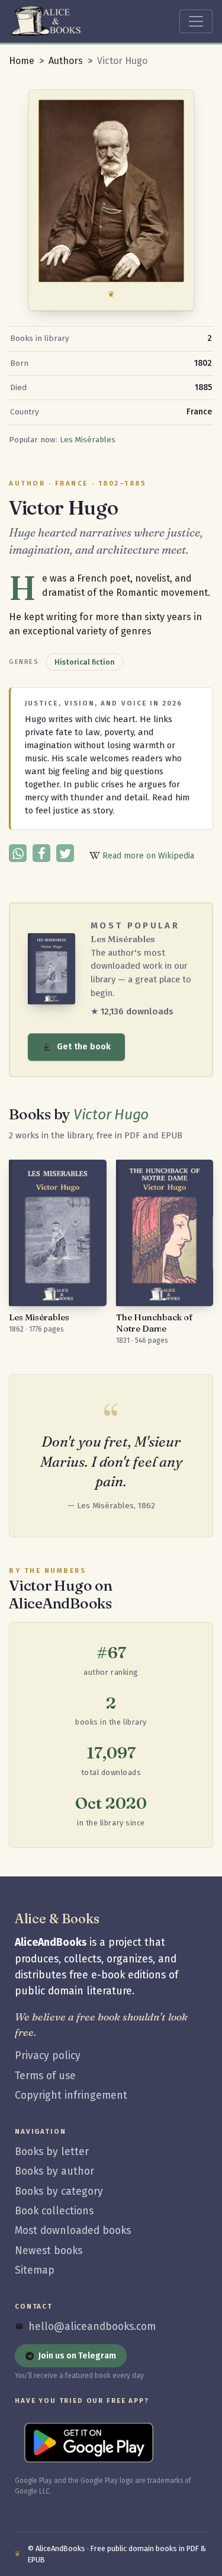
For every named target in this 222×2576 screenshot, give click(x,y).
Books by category (59, 2192)
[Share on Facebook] (41, 853)
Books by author (54, 2171)
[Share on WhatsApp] (18, 853)
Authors (66, 61)
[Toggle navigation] (196, 21)
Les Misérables (88, 440)
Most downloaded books (73, 2231)
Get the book (84, 1047)
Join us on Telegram (77, 2356)
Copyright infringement (71, 2095)
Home (22, 61)
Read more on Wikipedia (147, 856)
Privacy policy (48, 2056)
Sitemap (35, 2270)
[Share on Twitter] (65, 853)
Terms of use (45, 2076)
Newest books (49, 2251)
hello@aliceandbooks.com (92, 2327)
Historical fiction (85, 662)
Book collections (54, 2211)
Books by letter (52, 2152)
